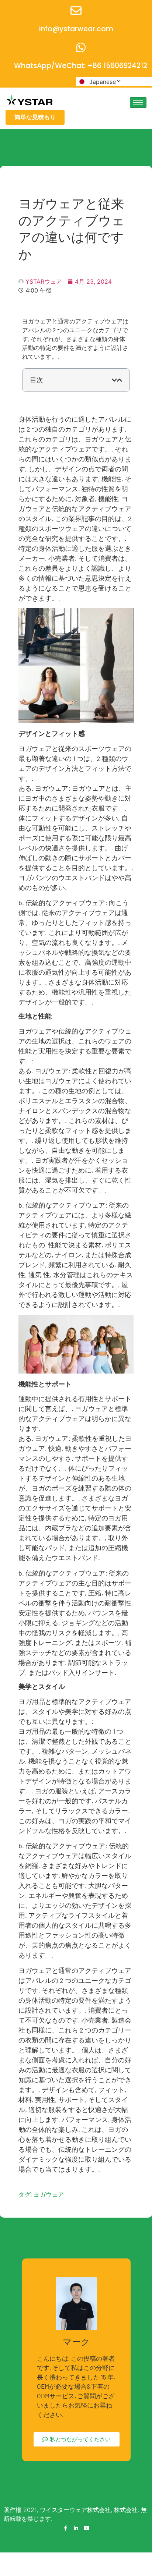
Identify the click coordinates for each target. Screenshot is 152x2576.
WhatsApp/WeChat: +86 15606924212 (81, 66)
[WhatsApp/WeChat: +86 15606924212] (81, 47)
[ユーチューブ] (87, 2528)
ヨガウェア (49, 2195)
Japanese (103, 82)
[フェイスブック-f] (65, 2528)
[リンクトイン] (76, 2528)
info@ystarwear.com (76, 29)
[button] (114, 380)
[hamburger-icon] (138, 102)
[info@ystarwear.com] (76, 11)
